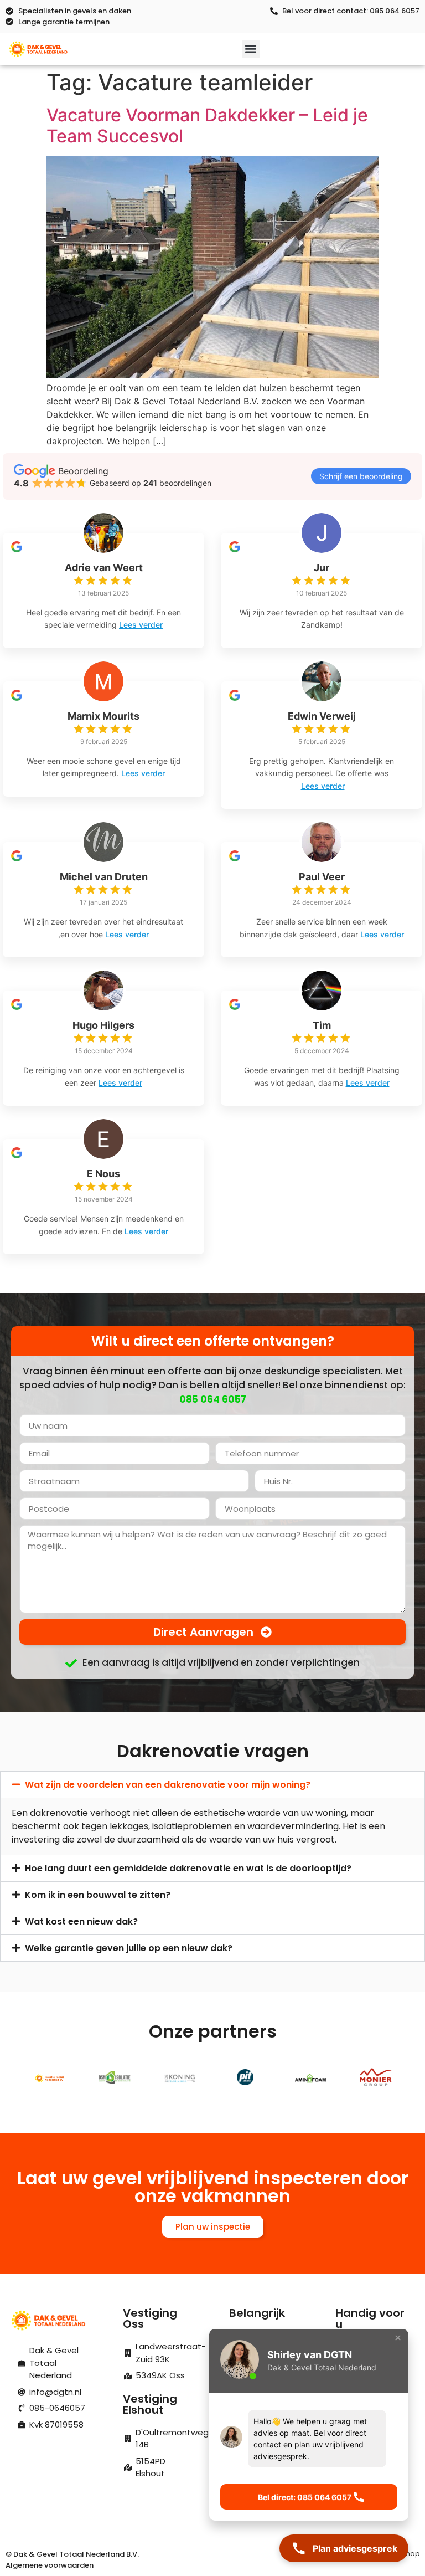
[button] (251, 49)
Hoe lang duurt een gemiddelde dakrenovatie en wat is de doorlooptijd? (188, 1868)
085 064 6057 (213, 1399)
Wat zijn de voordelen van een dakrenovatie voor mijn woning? (168, 1785)
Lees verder (141, 625)
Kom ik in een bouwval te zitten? (98, 1895)
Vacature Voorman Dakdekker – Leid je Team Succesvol (207, 125)
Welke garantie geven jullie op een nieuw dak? (129, 1948)
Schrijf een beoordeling (361, 476)
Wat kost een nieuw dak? (81, 1921)
